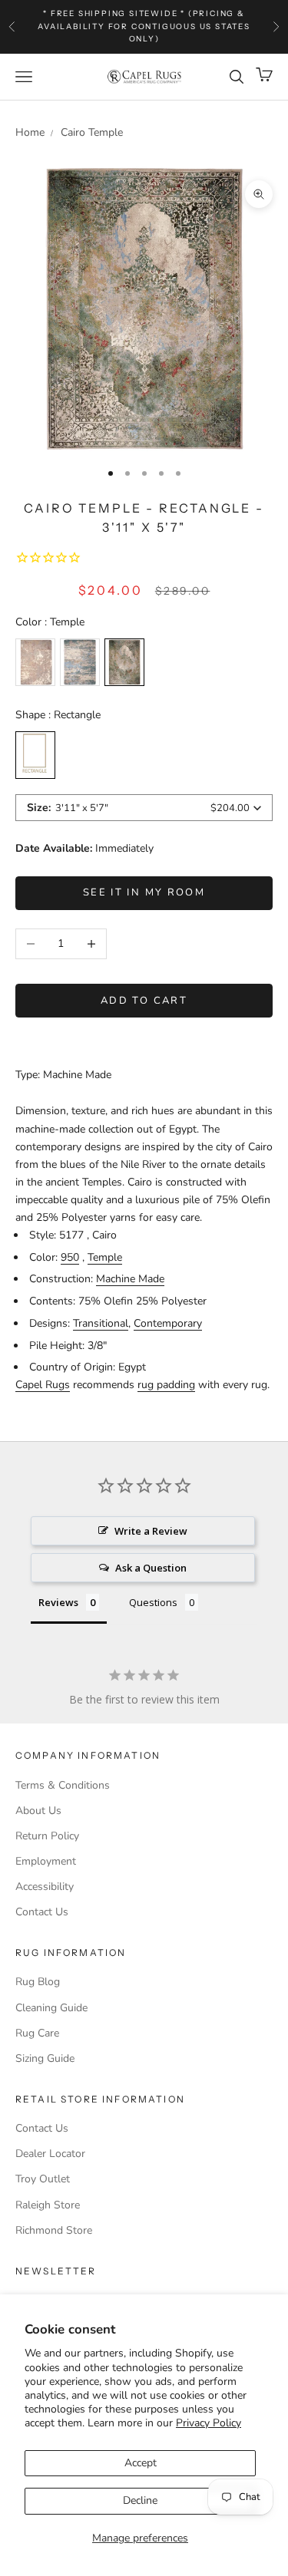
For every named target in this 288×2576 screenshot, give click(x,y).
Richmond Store (54, 2230)
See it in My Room (144, 892)
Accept (141, 2463)
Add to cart (144, 1001)
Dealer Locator (50, 2154)
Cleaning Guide (51, 2008)
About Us (38, 1811)
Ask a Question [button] (151, 1568)
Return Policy (47, 1836)
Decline (140, 2500)
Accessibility (45, 1887)
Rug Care (37, 2033)
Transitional (101, 1323)
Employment (46, 1861)
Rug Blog (38, 1982)
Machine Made (130, 1279)
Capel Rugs (43, 1385)
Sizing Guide (45, 2058)
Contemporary (168, 1323)
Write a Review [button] (151, 1531)
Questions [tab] (153, 1602)
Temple (105, 1257)
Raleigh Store (48, 2205)
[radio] (35, 662)
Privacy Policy (209, 2423)
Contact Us (42, 1912)
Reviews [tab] (58, 1602)
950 (70, 1257)
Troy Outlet (43, 2179)
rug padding (166, 1385)
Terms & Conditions (63, 1785)
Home (30, 132)
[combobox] (144, 808)
